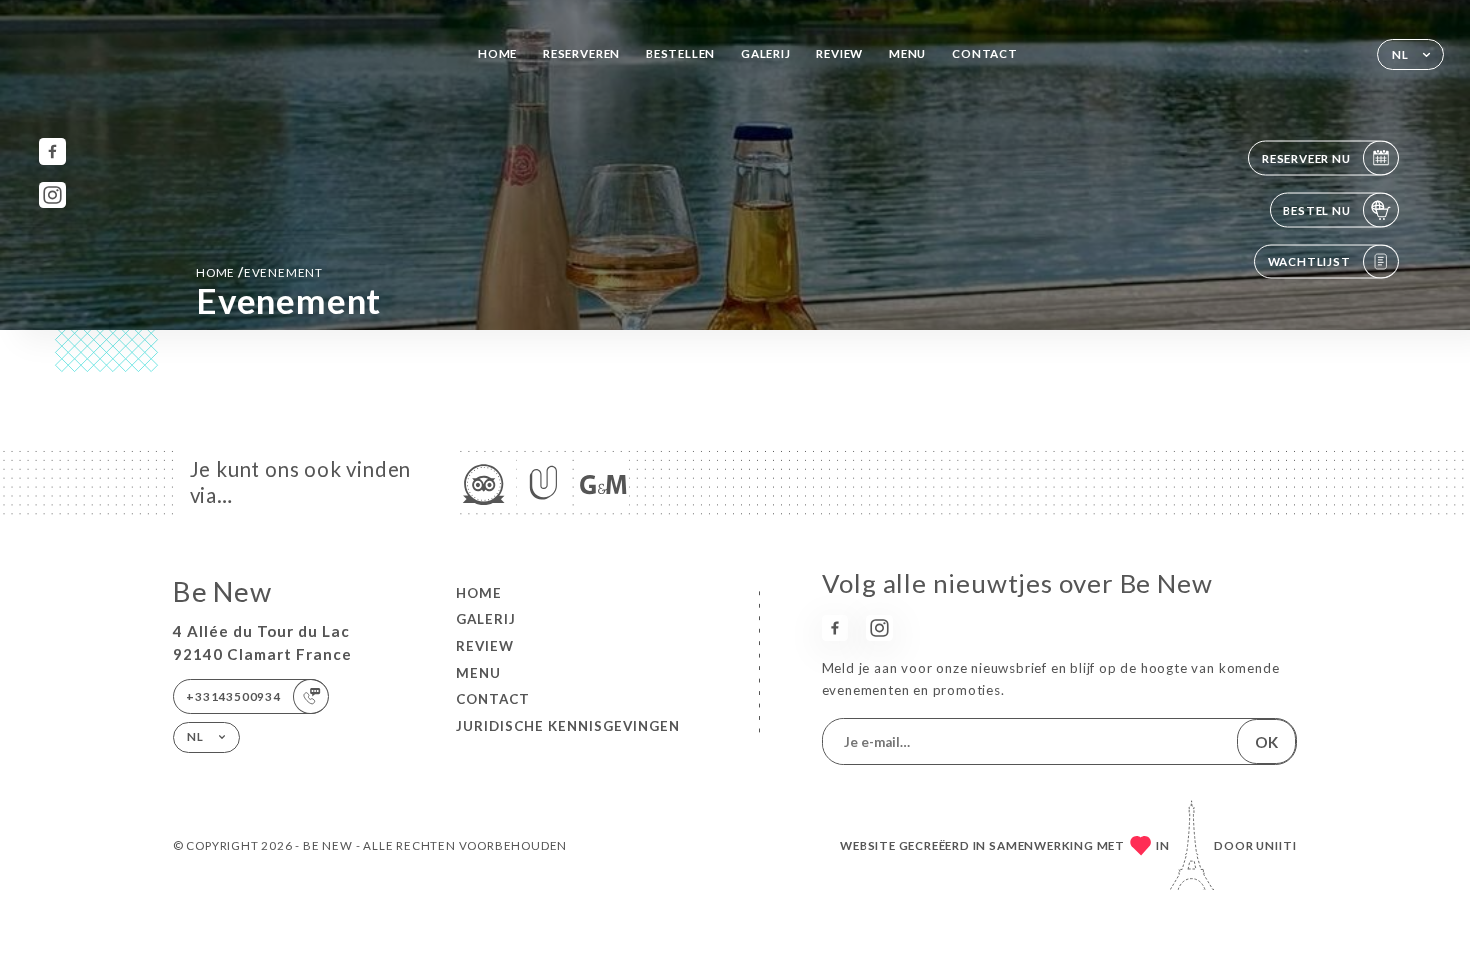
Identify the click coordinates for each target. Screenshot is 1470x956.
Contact (985, 53)
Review (839, 53)
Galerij (766, 53)
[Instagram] (52, 195)
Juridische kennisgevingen (568, 726)
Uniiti (1276, 845)
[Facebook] (52, 151)
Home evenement (259, 272)
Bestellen (680, 53)
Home (497, 53)
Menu (907, 53)
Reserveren (581, 53)
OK (1266, 742)
